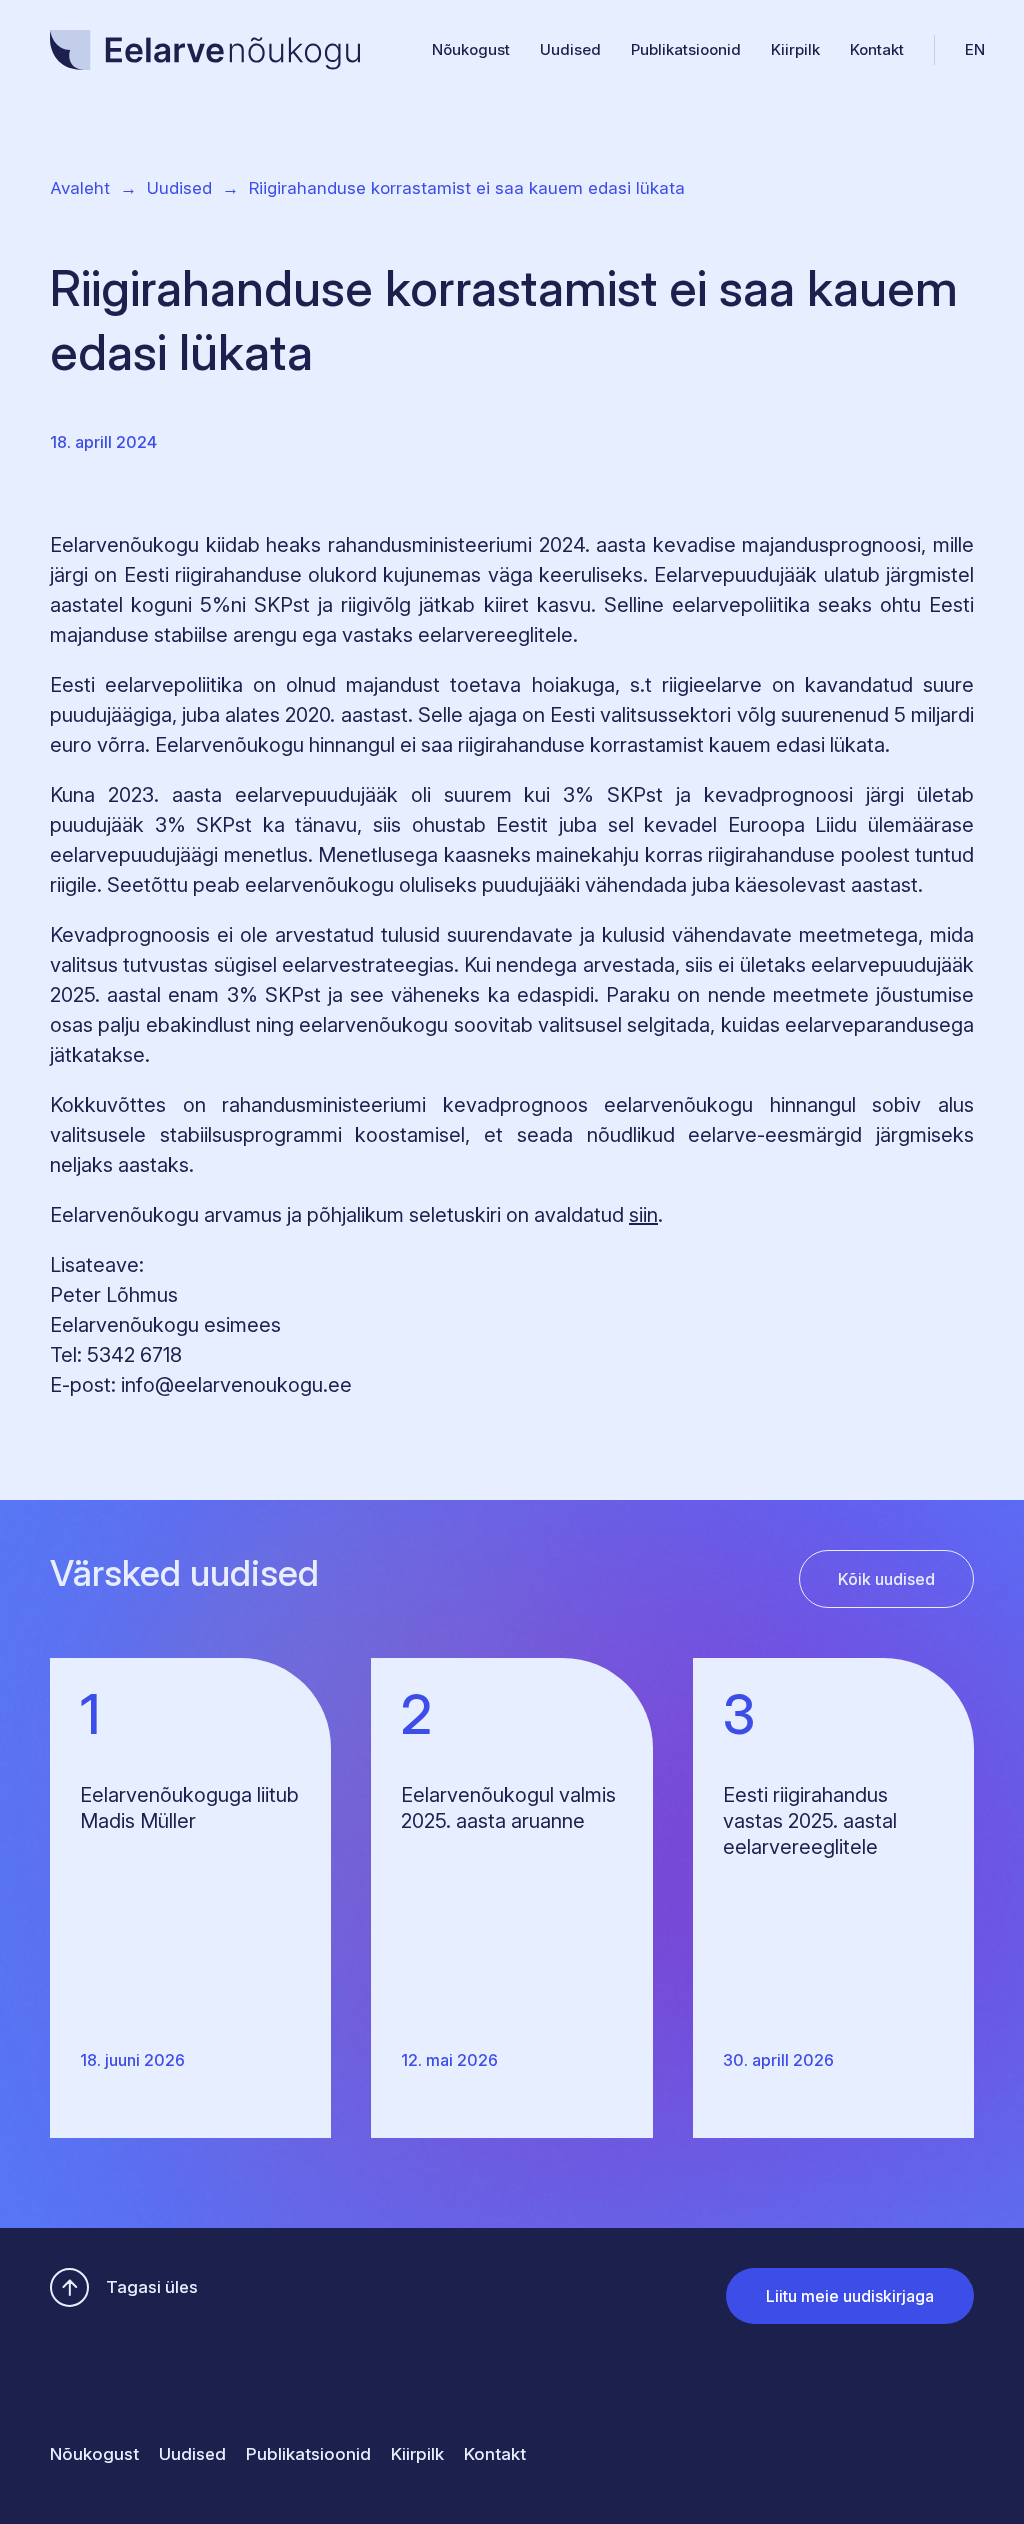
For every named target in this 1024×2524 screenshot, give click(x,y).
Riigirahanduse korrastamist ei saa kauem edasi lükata (467, 188)
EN (975, 49)
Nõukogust (471, 49)
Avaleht (80, 188)
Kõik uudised (886, 1579)
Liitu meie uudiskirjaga (850, 2296)
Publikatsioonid (686, 49)
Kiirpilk (795, 49)
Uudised (570, 49)
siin (643, 1215)
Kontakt (877, 49)
